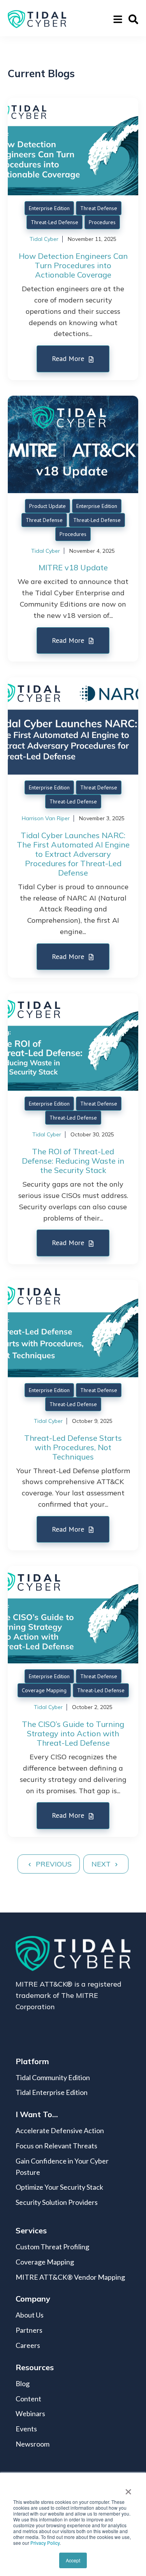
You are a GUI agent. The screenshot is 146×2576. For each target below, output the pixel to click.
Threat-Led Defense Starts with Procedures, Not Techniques (73, 1447)
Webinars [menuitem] (30, 2413)
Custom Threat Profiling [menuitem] (52, 2247)
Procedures (102, 222)
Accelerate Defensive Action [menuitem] (60, 2130)
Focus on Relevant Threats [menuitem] (56, 2146)
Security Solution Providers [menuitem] (57, 2202)
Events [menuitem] (26, 2429)
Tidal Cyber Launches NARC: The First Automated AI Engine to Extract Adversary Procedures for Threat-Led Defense (73, 854)
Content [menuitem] (28, 2399)
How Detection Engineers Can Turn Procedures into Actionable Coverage (73, 265)
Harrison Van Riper (46, 818)
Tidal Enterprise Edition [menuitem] (52, 2092)
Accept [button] (73, 2560)
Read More (69, 358)
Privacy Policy (45, 2543)
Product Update (47, 506)
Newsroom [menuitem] (33, 2444)
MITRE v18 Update (73, 567)
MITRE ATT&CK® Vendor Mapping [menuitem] (70, 2277)
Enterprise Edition (49, 208)
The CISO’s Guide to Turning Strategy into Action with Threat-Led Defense (73, 1733)
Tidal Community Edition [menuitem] (53, 2077)
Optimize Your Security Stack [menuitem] (59, 2187)
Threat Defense (99, 208)
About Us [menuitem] (30, 2315)
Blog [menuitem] (23, 2383)
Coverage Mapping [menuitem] (45, 2262)
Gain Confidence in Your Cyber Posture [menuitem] (62, 2166)
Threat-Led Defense (55, 222)
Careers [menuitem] (28, 2345)
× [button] (128, 2489)
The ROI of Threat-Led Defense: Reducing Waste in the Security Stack (73, 1161)
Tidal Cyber (44, 239)
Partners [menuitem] (29, 2330)
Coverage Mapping (44, 1690)
